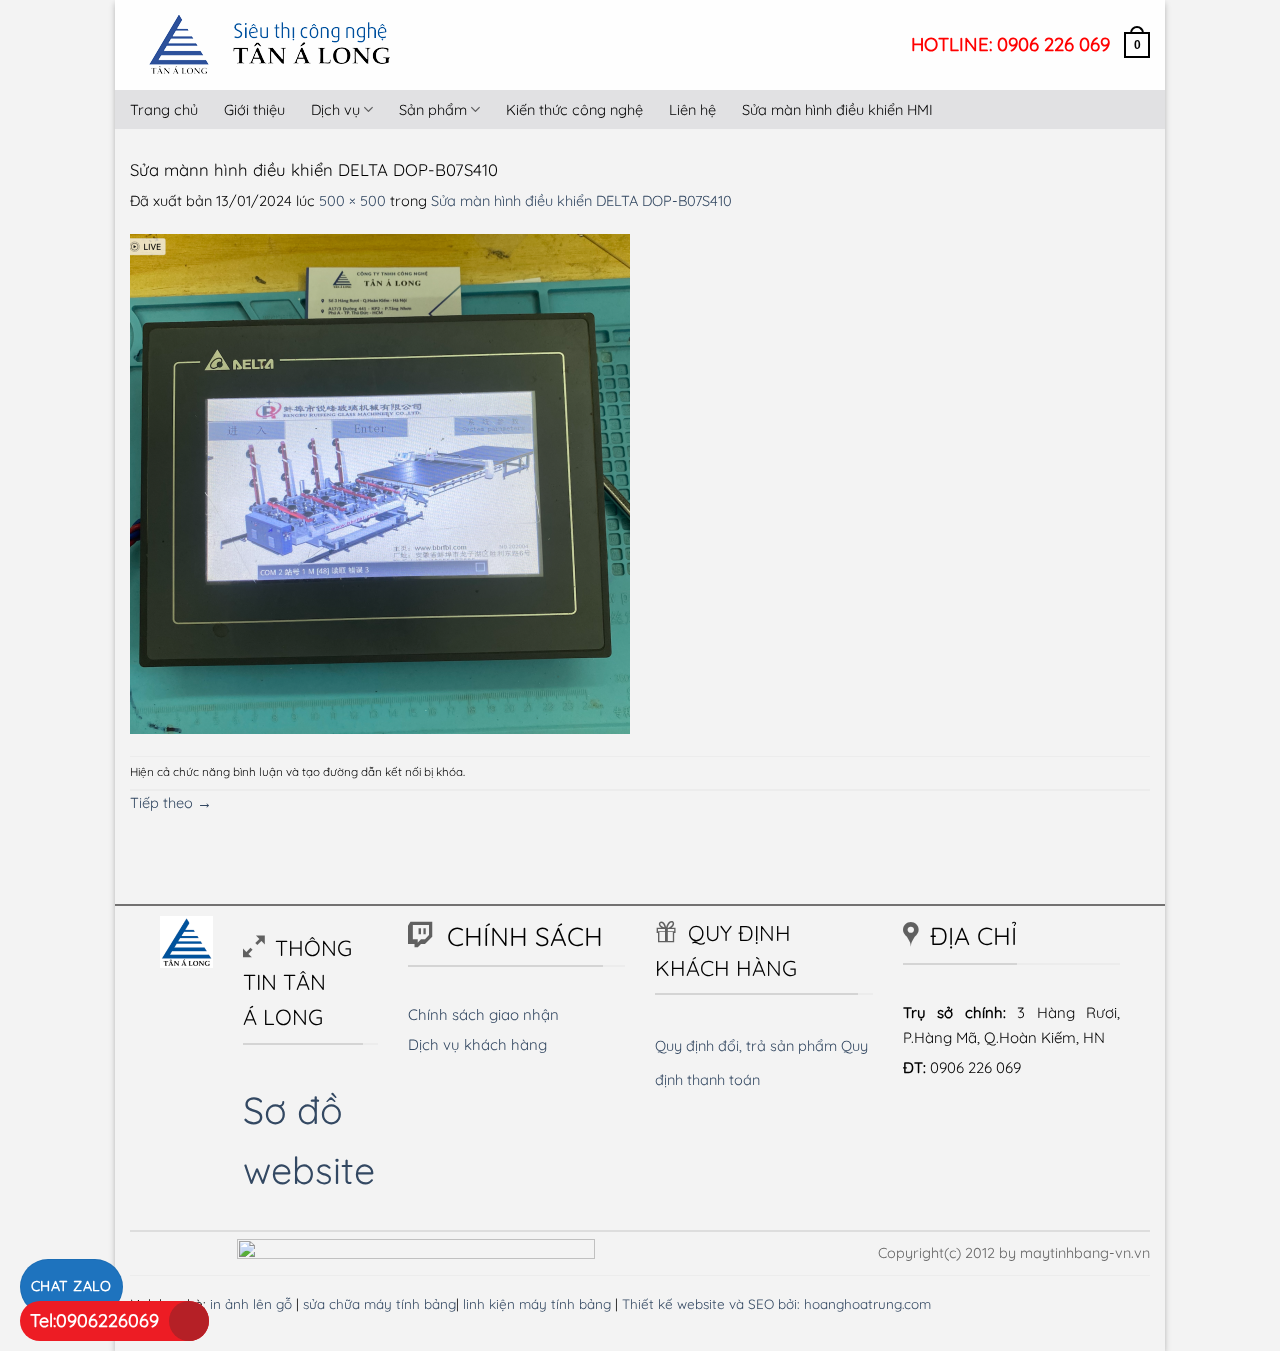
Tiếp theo (171, 802)
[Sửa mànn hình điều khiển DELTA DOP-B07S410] (380, 482)
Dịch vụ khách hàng (477, 1044)
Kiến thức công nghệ (574, 109)
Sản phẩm (433, 109)
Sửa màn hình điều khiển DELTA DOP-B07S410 (581, 200)
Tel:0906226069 (94, 1320)
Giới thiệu (254, 109)
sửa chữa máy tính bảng (379, 1303)
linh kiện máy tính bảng (537, 1303)
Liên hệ (692, 109)
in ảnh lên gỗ (251, 1303)
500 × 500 (352, 200)
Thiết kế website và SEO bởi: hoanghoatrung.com (776, 1303)
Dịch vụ (335, 109)
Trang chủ (164, 109)
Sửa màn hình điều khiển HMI (837, 109)
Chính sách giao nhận (483, 1014)
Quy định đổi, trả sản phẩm (746, 1045)
